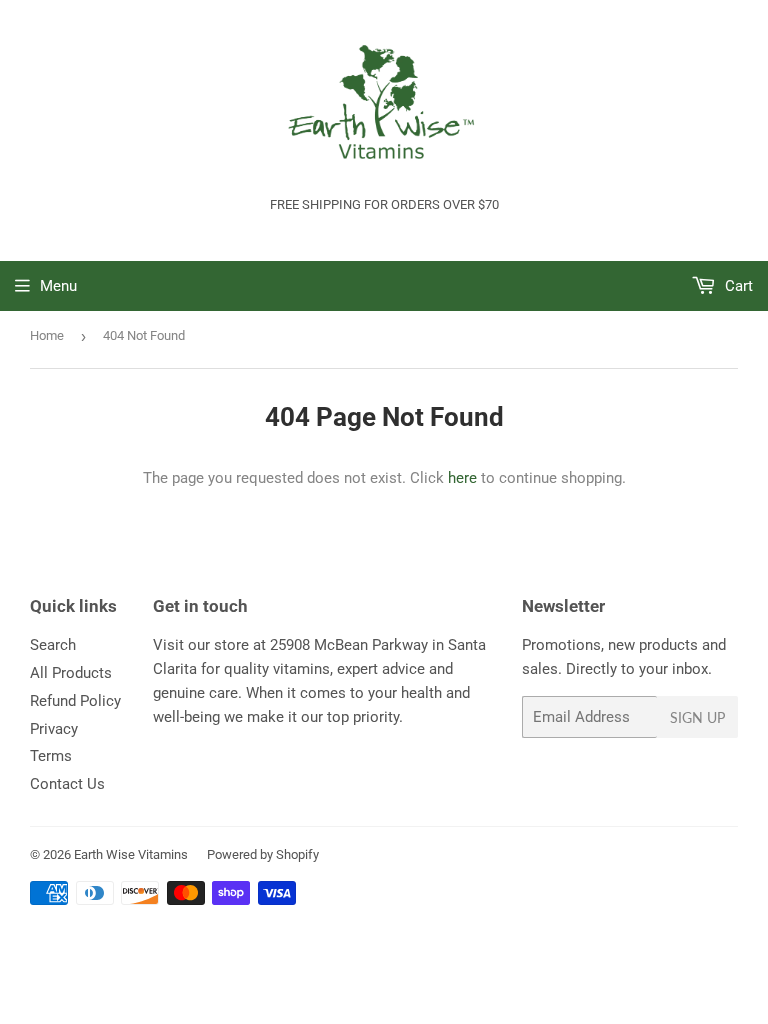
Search (53, 645)
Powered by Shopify (263, 854)
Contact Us (67, 784)
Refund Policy (75, 701)
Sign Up (697, 717)
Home (47, 335)
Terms (51, 756)
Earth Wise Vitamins (131, 854)
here (462, 478)
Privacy (54, 729)
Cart (737, 286)
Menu (58, 286)
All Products (71, 673)
